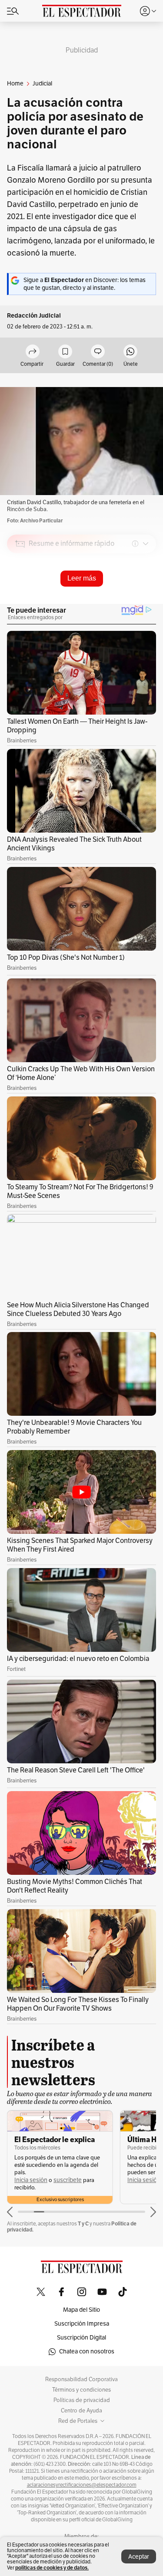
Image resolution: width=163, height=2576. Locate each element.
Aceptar (139, 2557)
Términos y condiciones (81, 2390)
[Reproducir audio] (20, 594)
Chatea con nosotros (87, 2351)
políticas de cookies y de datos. (52, 2568)
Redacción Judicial (34, 316)
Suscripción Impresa (82, 2324)
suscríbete (68, 2180)
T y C (83, 2223)
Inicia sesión (31, 2180)
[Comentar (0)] (98, 352)
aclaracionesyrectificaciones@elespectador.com (82, 2485)
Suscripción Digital (81, 2338)
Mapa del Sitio (81, 2310)
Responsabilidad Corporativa (81, 2379)
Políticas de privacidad (82, 2400)
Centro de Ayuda (81, 2411)
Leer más (82, 578)
